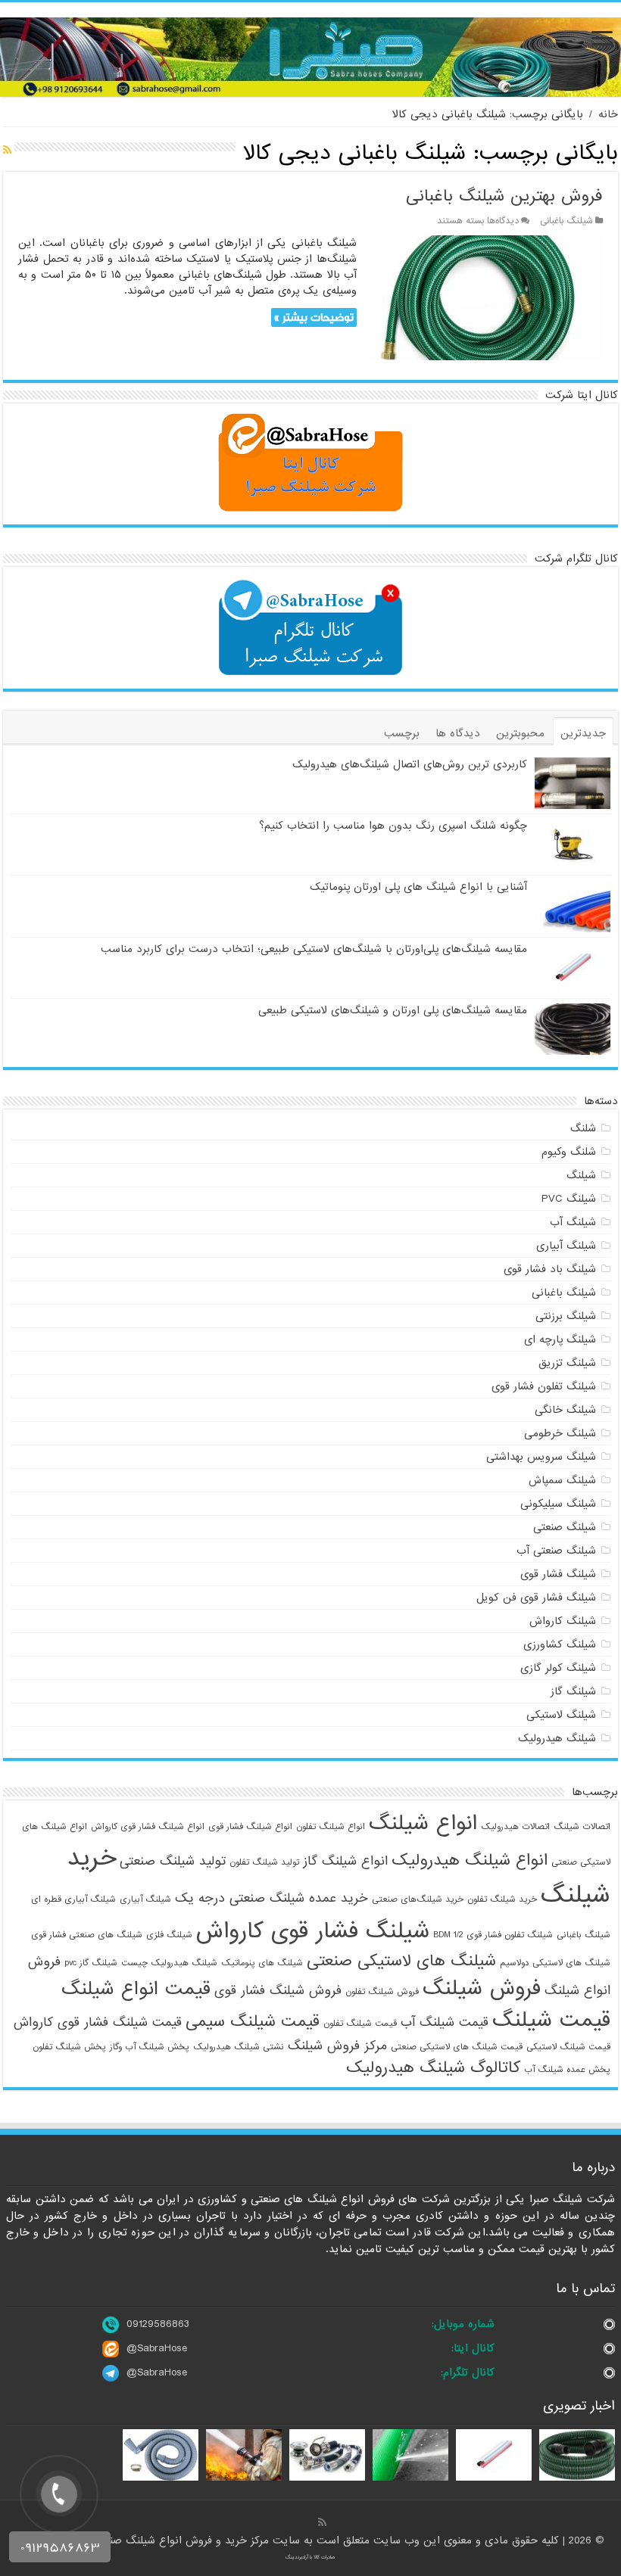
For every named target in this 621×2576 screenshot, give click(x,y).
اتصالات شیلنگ (582, 1827)
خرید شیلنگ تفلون (502, 1899)
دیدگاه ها (458, 733)
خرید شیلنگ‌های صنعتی (418, 1899)
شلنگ (583, 1128)
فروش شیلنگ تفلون (382, 1992)
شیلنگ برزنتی (566, 1316)
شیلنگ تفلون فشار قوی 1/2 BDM (493, 1935)
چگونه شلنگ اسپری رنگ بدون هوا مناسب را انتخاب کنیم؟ (393, 826)
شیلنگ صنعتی (565, 1527)
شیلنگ (581, 1175)
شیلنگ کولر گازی (558, 1668)
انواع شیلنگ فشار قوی (250, 1827)
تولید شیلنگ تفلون (264, 1862)
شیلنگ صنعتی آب (556, 1551)
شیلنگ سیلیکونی (558, 1504)
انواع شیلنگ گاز (345, 1861)
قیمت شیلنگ (551, 2021)
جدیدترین (583, 733)
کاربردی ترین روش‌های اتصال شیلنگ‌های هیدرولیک (410, 764)
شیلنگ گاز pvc (91, 1963)
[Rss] (322, 2522)
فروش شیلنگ (482, 1989)
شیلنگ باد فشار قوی (550, 1269)
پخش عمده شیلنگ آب (567, 2070)
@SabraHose (157, 2348)
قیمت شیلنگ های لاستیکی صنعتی (457, 2047)
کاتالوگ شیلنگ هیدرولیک (433, 2067)
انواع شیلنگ (423, 1824)
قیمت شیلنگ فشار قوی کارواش (98, 2022)
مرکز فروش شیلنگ (337, 2046)
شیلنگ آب (573, 1222)
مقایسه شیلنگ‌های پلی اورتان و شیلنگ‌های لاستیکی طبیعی (393, 1010)
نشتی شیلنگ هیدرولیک (239, 2047)
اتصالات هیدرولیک (515, 1827)
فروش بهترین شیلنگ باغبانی (504, 196)
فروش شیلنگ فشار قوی (278, 1991)
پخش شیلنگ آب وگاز (150, 2047)
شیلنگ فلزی (169, 1935)
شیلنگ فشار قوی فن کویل (536, 1598)
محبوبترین (520, 733)
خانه (608, 114)
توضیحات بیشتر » (314, 317)
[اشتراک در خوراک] (7, 151)
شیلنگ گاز (573, 1691)
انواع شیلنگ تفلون (331, 1827)
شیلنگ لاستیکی (561, 1715)
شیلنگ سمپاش (562, 1480)
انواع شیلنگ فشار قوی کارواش (148, 1827)
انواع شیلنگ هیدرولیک (470, 1860)
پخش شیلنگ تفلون (69, 2047)
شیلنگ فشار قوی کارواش (313, 1931)
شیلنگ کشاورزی (560, 1644)
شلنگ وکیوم (569, 1152)
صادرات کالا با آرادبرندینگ (310, 2557)
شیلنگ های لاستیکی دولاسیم (555, 1963)
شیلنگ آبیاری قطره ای (73, 1899)
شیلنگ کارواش (563, 1621)
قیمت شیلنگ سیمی (253, 2021)
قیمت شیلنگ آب (445, 2022)
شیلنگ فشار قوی (558, 1574)
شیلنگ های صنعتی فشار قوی (87, 1935)
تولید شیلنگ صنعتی (173, 1861)
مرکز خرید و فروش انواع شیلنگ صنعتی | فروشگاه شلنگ (145, 2540)
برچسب (402, 733)
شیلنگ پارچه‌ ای (560, 1339)
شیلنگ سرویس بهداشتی (541, 1457)
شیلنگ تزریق (567, 1363)
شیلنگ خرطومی (560, 1433)
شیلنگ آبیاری (566, 1246)
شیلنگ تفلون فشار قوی (544, 1386)
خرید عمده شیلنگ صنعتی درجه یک (271, 1898)
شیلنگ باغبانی (566, 221)
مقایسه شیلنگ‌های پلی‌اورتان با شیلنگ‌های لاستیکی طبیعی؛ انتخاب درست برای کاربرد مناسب (314, 949)
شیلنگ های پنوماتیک (262, 1963)
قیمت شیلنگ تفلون (360, 2024)
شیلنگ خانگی (565, 1410)
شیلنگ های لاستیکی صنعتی (401, 1961)
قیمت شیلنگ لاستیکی (568, 2047)
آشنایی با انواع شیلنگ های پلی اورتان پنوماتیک (418, 887)
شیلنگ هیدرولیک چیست (169, 1963)
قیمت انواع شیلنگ (136, 1989)
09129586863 (158, 2324)
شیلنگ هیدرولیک (557, 1738)
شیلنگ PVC (569, 1199)
